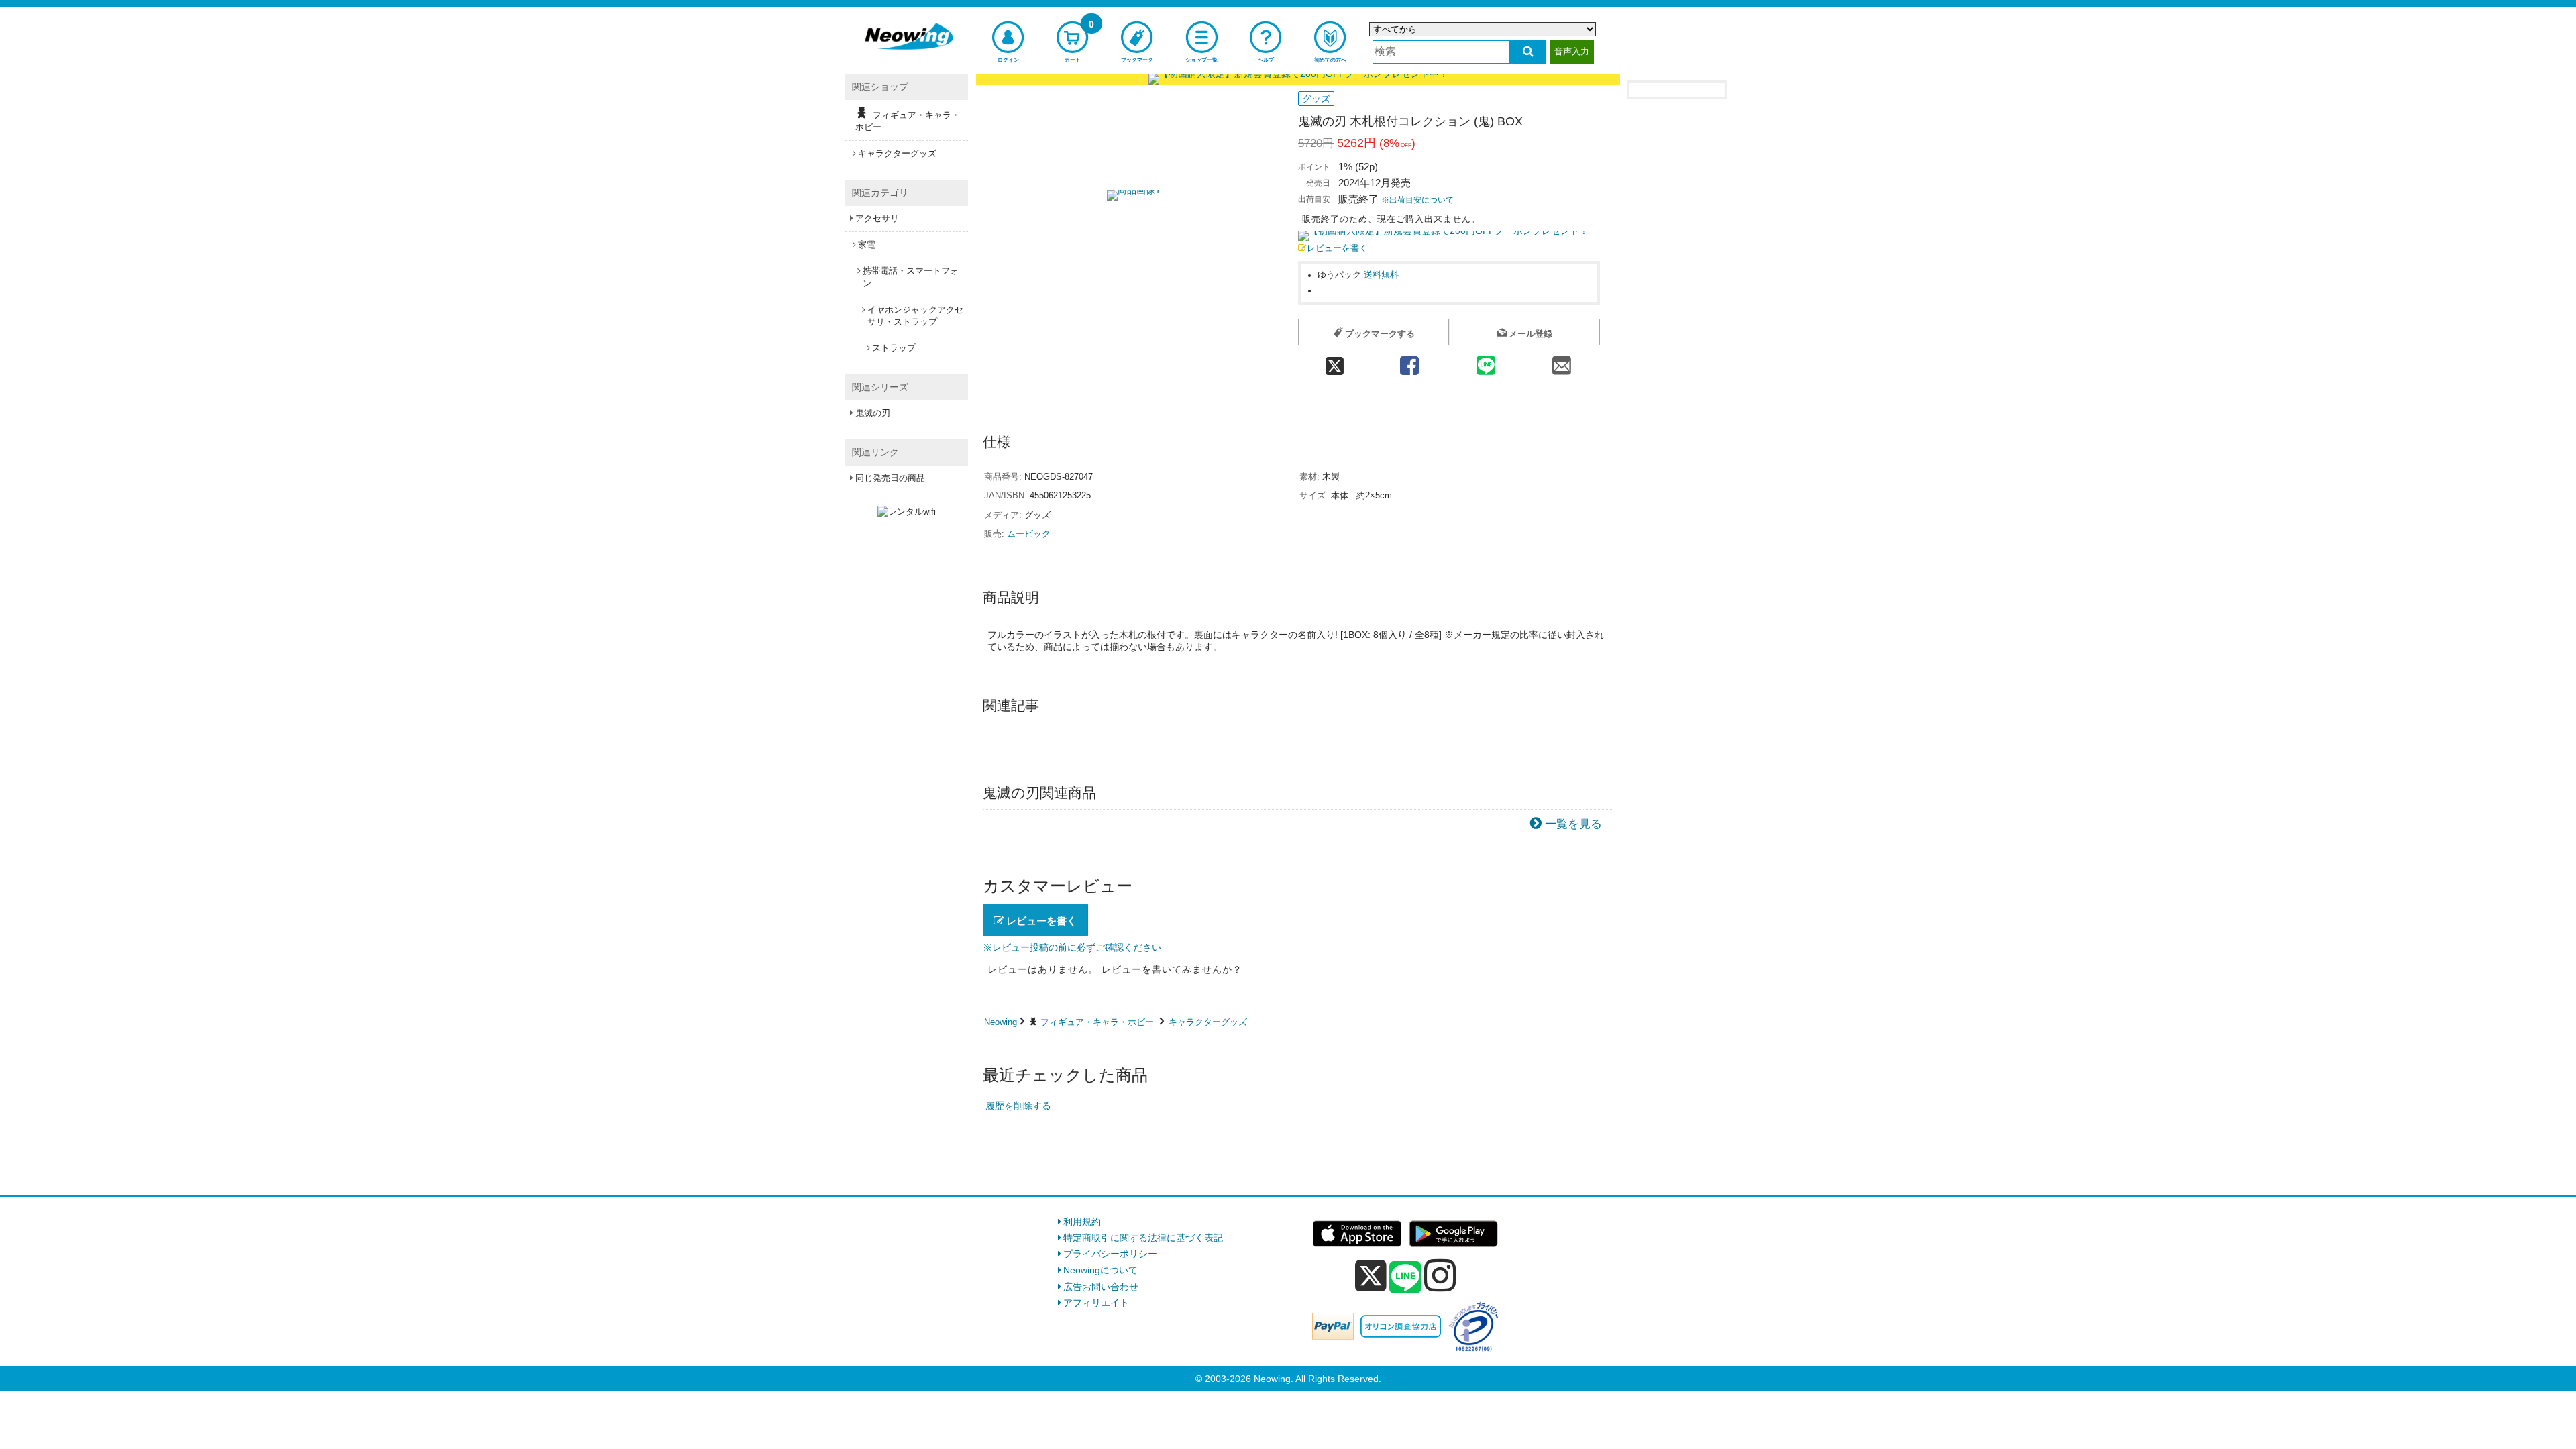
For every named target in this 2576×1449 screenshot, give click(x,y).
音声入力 (1572, 51)
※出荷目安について (1417, 200)
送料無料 (1381, 275)
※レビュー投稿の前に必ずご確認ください (1072, 947)
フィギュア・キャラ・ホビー (1097, 1022)
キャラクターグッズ (1208, 1022)
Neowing (1001, 1022)
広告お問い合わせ (1101, 1287)
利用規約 (1082, 1222)
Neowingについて (1101, 1270)
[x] (1371, 1276)
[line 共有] (1486, 361)
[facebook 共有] (1409, 361)
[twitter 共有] (1335, 361)
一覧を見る (1573, 824)
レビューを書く (1337, 248)
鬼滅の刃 (873, 413)
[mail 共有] (1562, 361)
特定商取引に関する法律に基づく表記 (1143, 1238)
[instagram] (1440, 1275)
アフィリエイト (1096, 1303)
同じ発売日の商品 (890, 478)
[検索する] (1528, 52)
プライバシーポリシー (1110, 1254)
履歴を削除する (1018, 1106)
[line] (1405, 1278)
